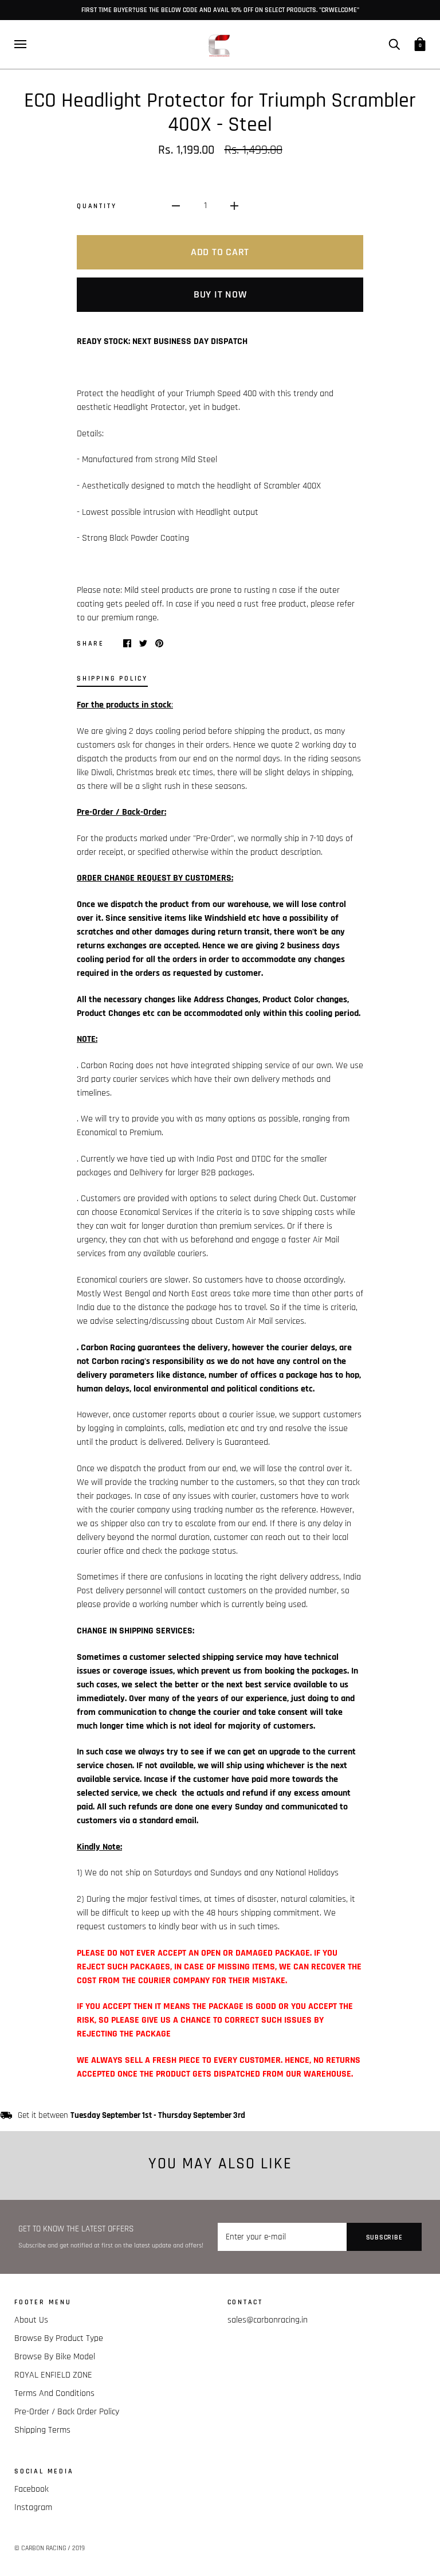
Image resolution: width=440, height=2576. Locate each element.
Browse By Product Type (59, 2338)
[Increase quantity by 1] (234, 206)
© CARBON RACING (40, 2548)
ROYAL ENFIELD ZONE (53, 2375)
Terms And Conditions (54, 2393)
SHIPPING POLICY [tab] (112, 678)
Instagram (33, 2507)
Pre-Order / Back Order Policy (67, 2412)
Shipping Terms (42, 2430)
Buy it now (220, 294)
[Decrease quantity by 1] (176, 206)
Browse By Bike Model (55, 2357)
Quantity (97, 206)
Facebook (32, 2489)
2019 (78, 2548)
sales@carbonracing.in (268, 2320)
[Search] (394, 44)
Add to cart (220, 252)
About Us (31, 2320)
